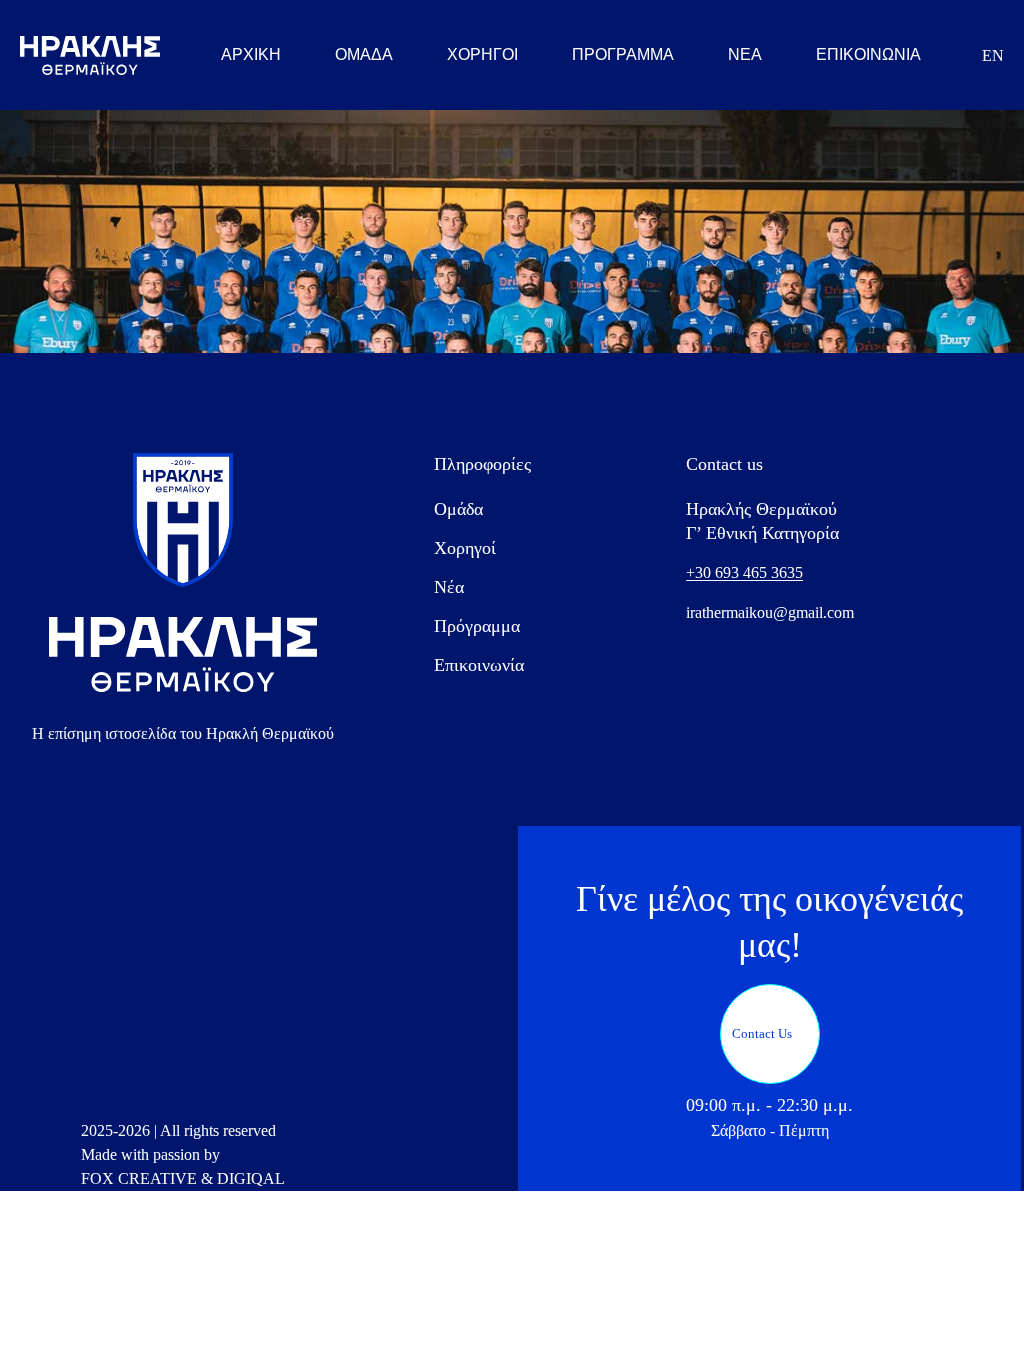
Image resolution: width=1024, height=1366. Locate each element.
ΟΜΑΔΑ (364, 54)
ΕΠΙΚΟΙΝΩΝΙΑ (868, 54)
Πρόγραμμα (477, 626)
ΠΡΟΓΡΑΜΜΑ (623, 54)
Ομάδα (458, 509)
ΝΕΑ (745, 54)
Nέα (449, 587)
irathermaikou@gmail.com (770, 612)
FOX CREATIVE (139, 1178)
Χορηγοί (465, 548)
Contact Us (762, 1033)
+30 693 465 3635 (744, 572)
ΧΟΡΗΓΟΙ (482, 54)
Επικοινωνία (479, 665)
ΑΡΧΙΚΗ (251, 54)
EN (993, 55)
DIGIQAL (251, 1178)
